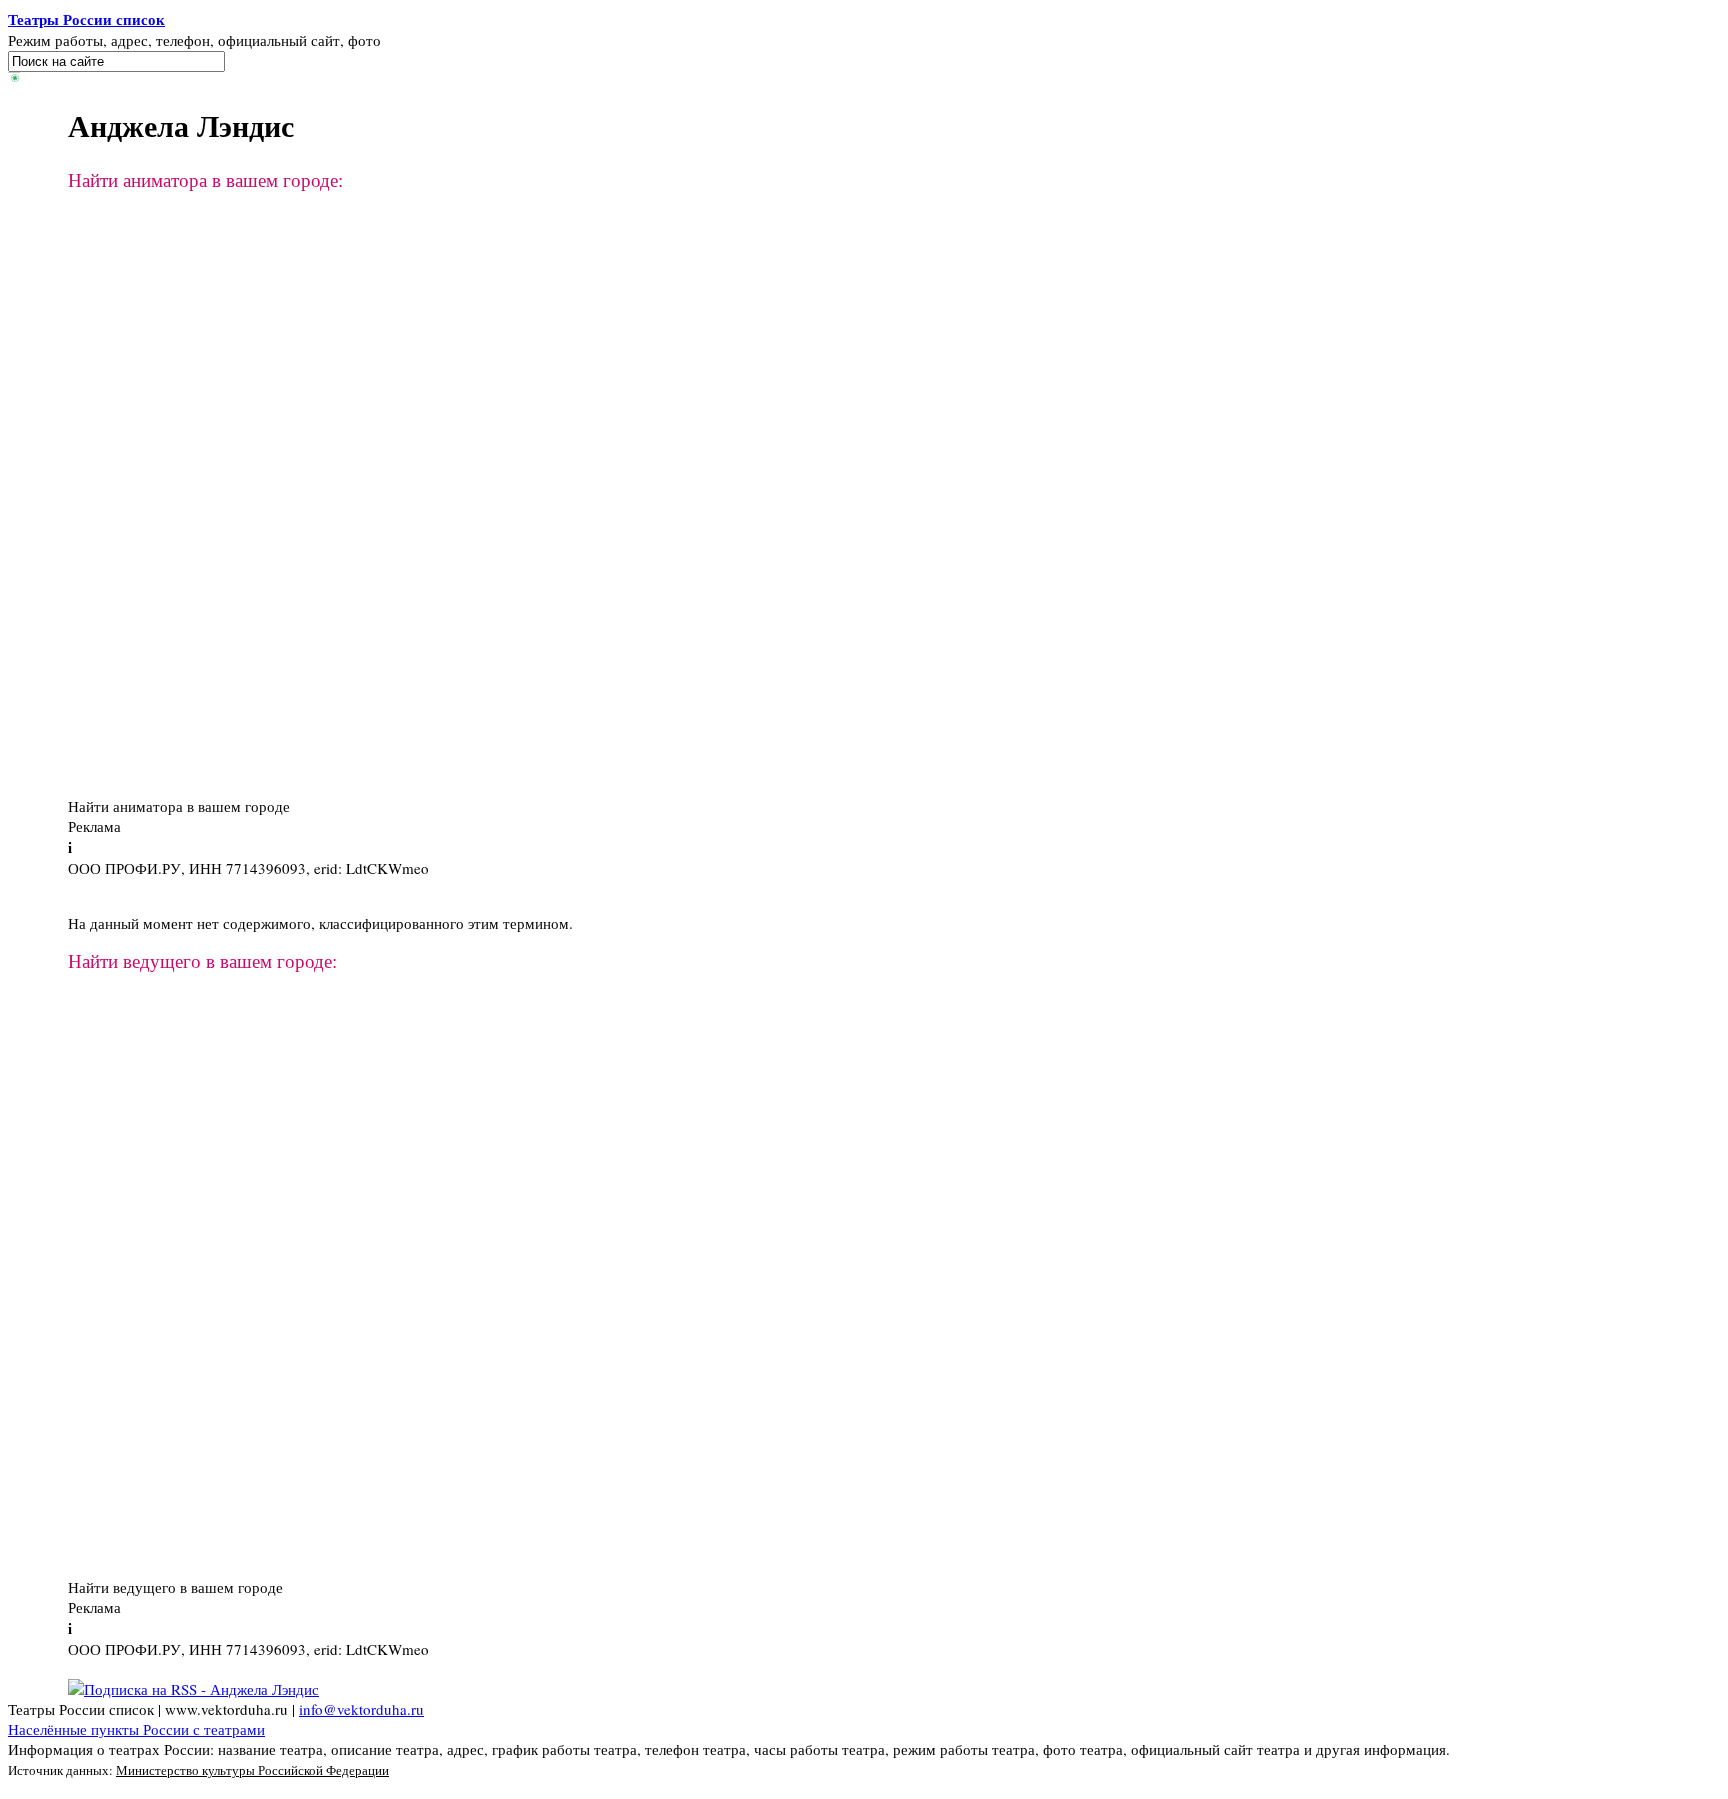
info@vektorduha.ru (361, 1709)
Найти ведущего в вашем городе (175, 1587)
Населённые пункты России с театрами (136, 1729)
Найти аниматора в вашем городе (179, 806)
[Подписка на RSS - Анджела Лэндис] (193, 1689)
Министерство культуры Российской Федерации (252, 1770)
